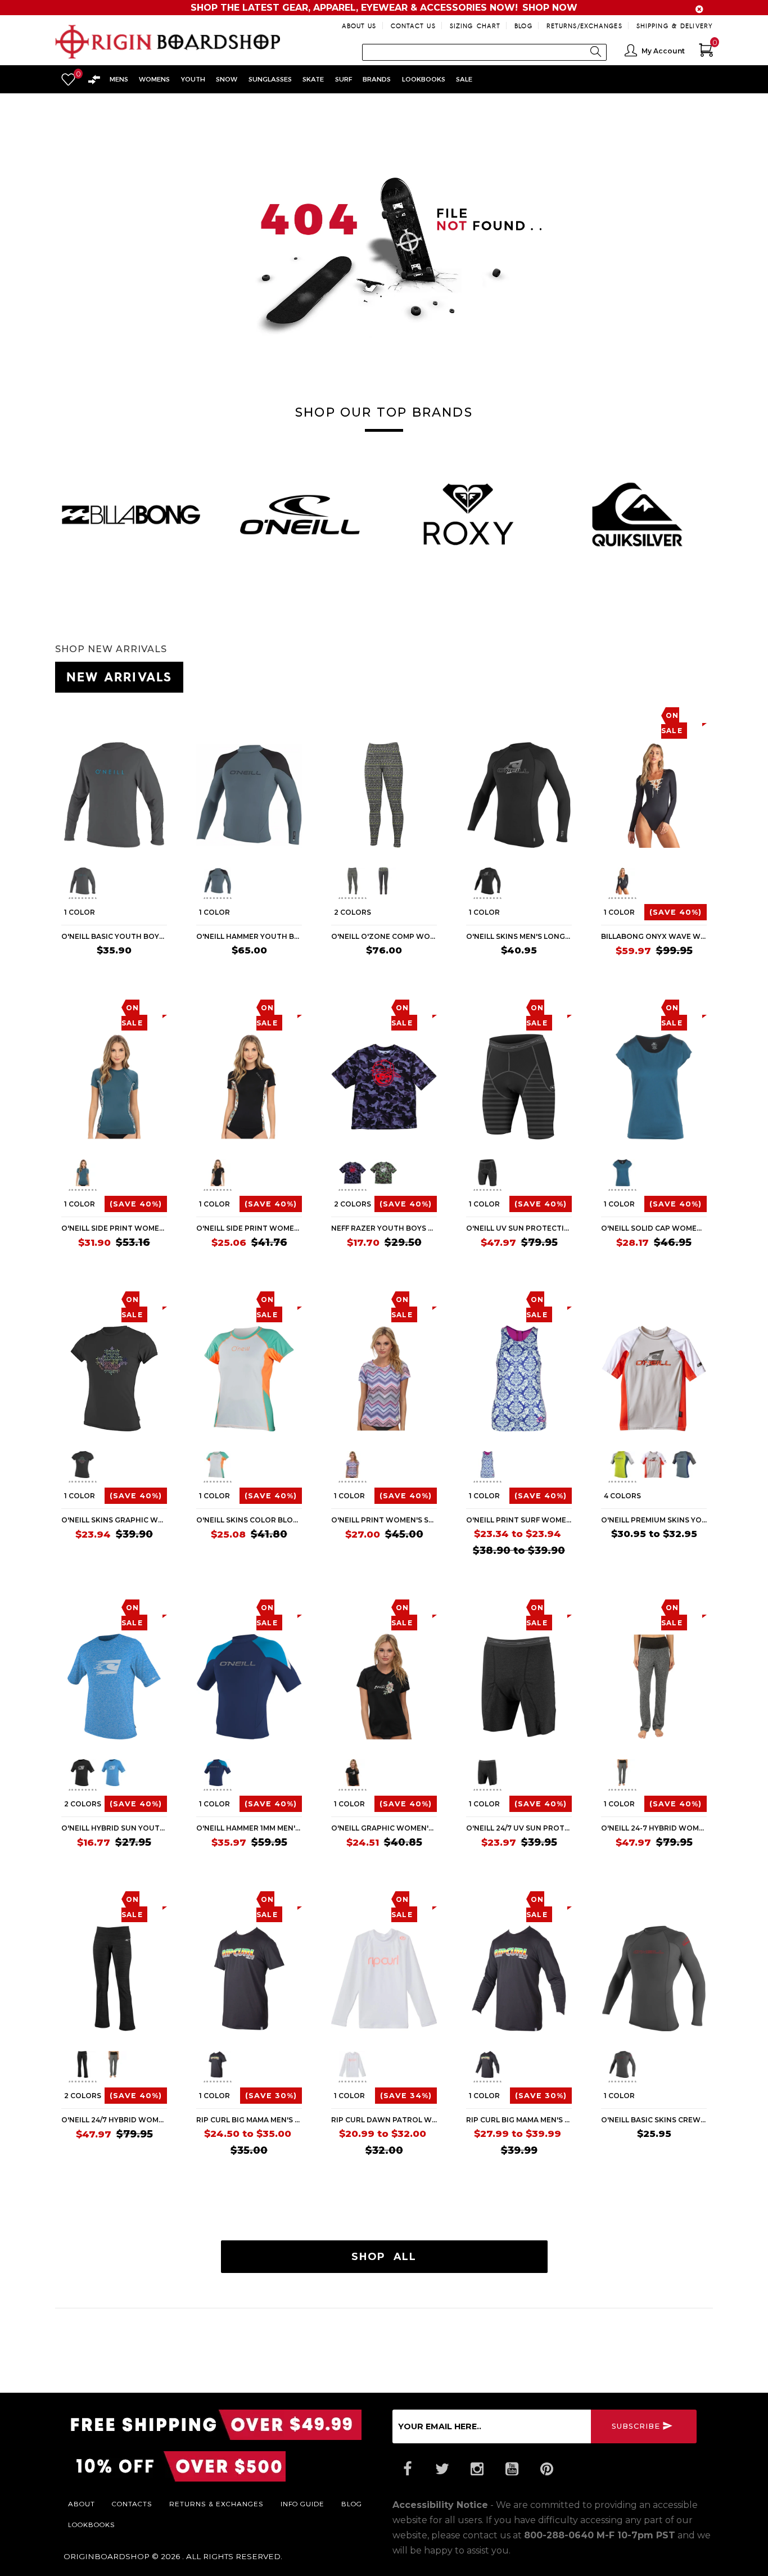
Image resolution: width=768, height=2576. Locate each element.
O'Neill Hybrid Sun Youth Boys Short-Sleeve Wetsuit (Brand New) (114, 1828)
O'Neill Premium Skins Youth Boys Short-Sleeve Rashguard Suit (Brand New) (654, 1520)
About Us (359, 26)
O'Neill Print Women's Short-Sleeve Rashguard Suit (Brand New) (384, 1520)
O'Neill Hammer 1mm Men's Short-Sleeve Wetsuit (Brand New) (249, 1828)
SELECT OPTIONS (402, 972)
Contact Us (413, 26)
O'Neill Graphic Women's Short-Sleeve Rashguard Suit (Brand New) (384, 1828)
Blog (523, 26)
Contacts (132, 2503)
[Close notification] (699, 9)
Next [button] (713, 510)
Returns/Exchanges (584, 26)
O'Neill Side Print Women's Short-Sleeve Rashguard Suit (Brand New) (114, 1228)
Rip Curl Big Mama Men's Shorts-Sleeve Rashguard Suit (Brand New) (249, 2120)
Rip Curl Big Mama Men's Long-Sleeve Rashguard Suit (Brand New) (519, 2120)
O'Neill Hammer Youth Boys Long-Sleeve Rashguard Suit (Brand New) (249, 936)
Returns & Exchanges (216, 2503)
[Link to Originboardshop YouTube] (512, 2469)
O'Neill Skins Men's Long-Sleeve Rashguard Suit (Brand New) (519, 936)
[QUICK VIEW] (112, 715)
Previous (60, 883)
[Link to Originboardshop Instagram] (477, 2469)
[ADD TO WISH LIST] (70, 715)
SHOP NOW (550, 8)
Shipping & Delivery (675, 26)
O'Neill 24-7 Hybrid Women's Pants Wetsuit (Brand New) (654, 1828)
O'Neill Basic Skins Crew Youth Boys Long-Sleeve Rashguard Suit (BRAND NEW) (654, 2120)
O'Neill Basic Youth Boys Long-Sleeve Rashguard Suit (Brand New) (114, 936)
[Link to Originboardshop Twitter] (442, 2469)
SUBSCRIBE (636, 2426)
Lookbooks (92, 2524)
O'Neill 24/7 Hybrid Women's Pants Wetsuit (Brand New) (114, 2120)
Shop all (384, 2256)
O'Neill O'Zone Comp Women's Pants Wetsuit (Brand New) (384, 936)
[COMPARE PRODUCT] (92, 715)
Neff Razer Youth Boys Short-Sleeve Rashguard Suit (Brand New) (384, 1228)
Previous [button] (55, 510)
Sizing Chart (475, 26)
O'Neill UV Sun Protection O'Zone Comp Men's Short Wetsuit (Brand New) (519, 1228)
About (82, 2503)
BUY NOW (145, 972)
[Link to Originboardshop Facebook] (407, 2469)
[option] (131, 514)
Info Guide (302, 2503)
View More (662, 675)
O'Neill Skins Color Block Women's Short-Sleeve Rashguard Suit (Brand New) (249, 1520)
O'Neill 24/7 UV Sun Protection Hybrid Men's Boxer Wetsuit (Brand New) (519, 1828)
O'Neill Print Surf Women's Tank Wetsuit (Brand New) (519, 1520)
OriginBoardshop (107, 2556)
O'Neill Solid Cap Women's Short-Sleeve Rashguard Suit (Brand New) (654, 1228)
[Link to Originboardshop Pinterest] (546, 2469)
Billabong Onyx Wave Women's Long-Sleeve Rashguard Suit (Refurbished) (654, 936)
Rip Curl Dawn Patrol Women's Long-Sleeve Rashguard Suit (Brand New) (384, 2120)
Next (162, 883)
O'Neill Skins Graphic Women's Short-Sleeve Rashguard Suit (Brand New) (114, 1520)
